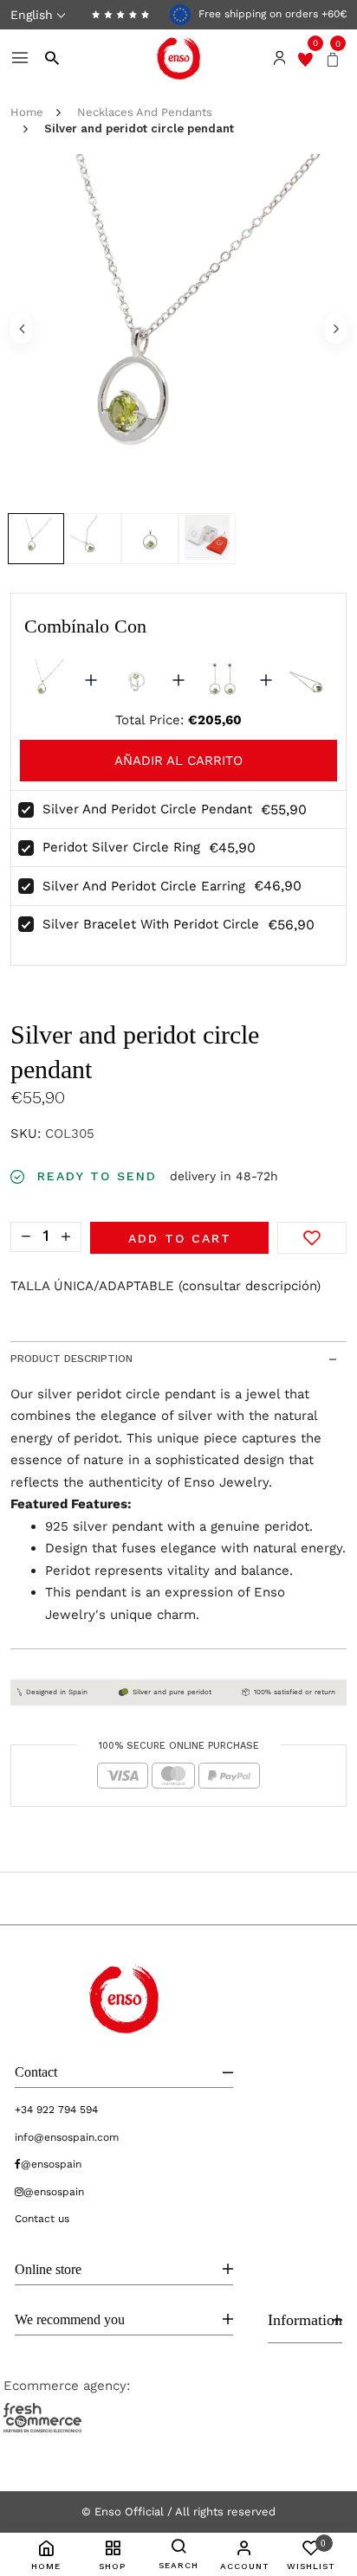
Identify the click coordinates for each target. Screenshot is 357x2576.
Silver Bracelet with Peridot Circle (151, 924)
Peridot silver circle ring (121, 847)
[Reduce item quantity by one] (26, 1236)
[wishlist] (305, 58)
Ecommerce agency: (67, 2386)
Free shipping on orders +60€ (271, 14)
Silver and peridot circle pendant (147, 809)
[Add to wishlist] (312, 1238)
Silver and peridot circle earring (144, 886)
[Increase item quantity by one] (66, 1236)
